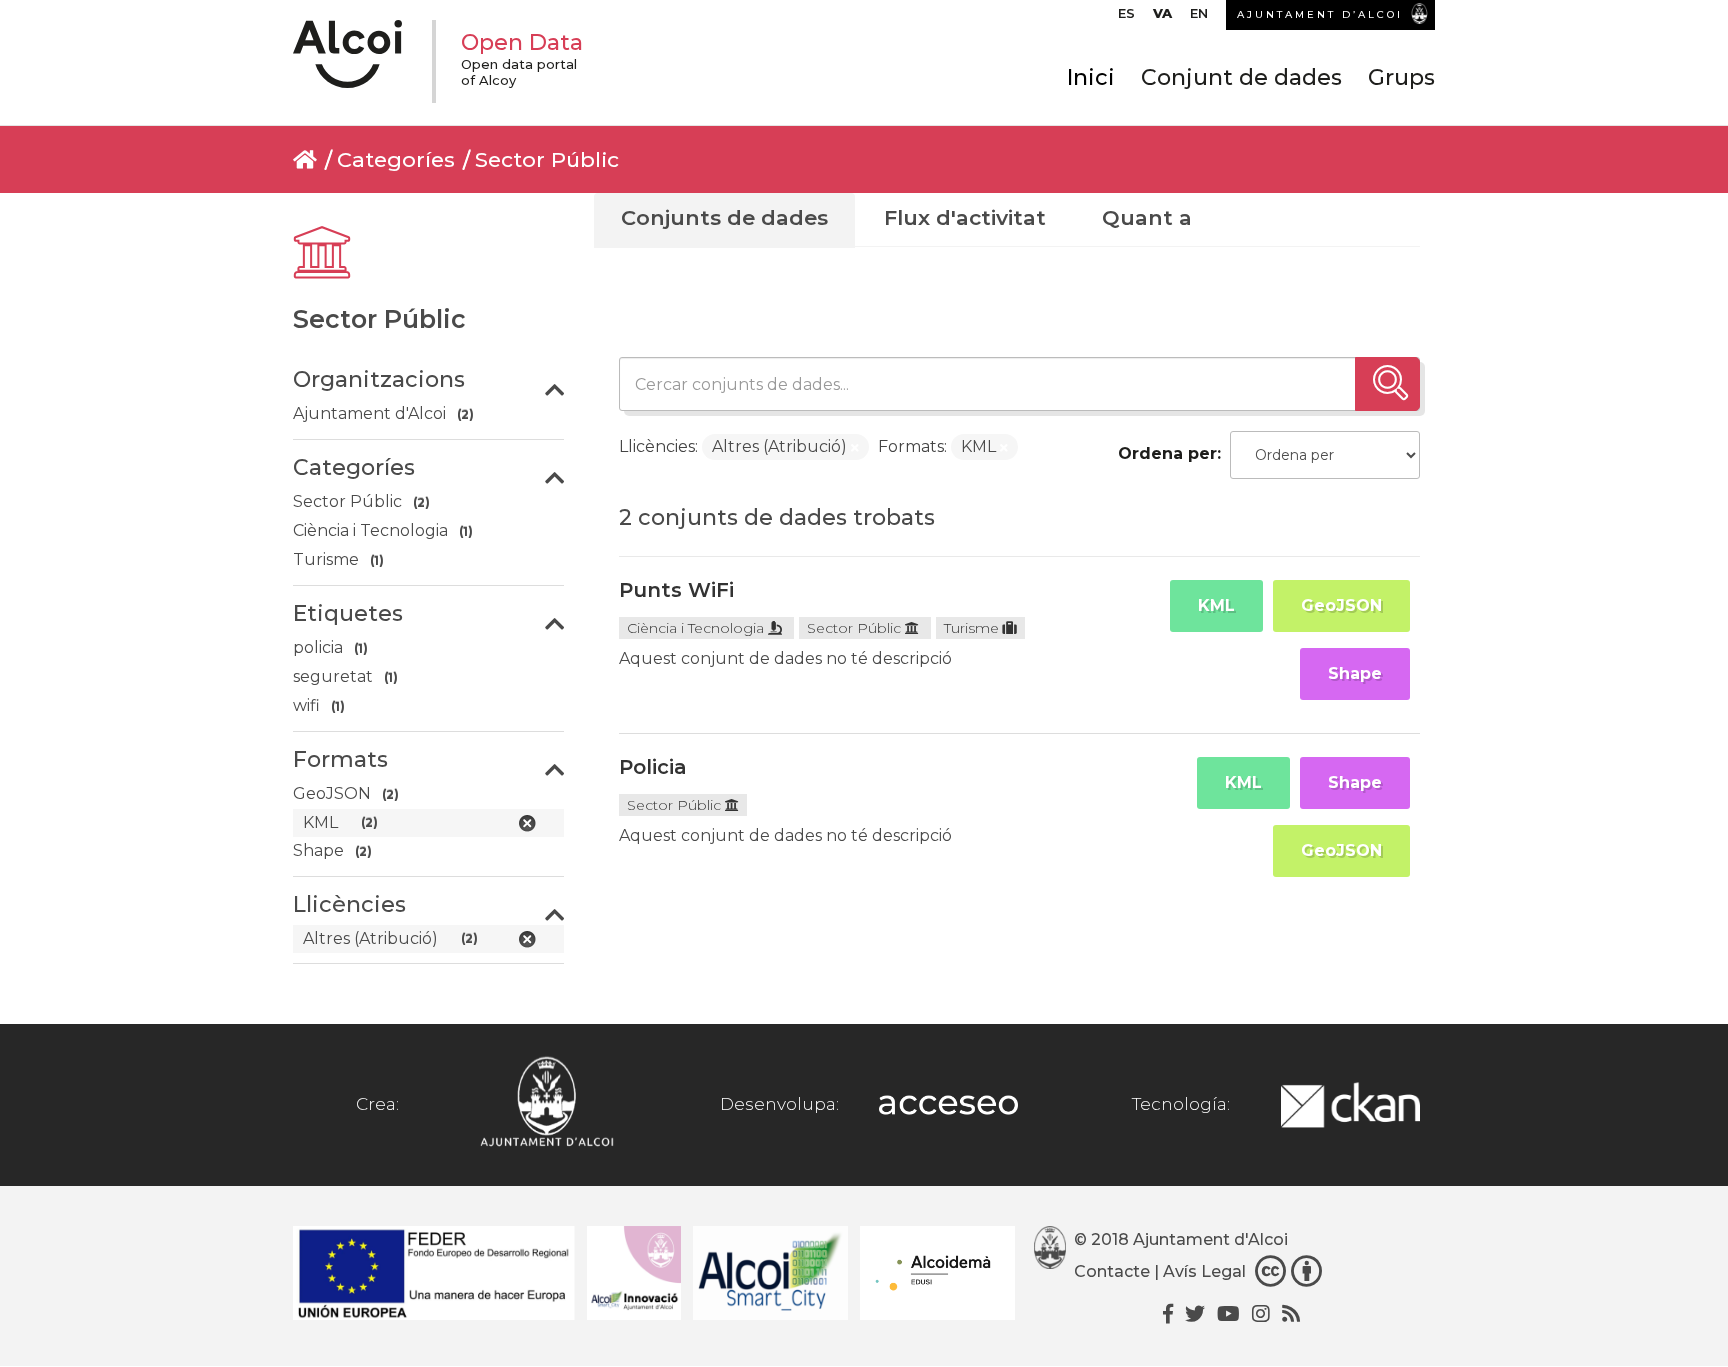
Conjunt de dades (1241, 77)
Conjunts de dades (724, 217)
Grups (1401, 77)
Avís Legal (1204, 1271)
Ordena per (1167, 453)
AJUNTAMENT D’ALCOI (1320, 14)
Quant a (1147, 217)
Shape (1355, 673)
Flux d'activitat (965, 217)
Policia (653, 767)
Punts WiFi (676, 590)
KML (1216, 605)
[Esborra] (855, 448)
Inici (1091, 77)
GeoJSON (1341, 605)
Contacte (1112, 1271)
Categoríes (396, 159)
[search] (1387, 384)
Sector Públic (547, 159)
